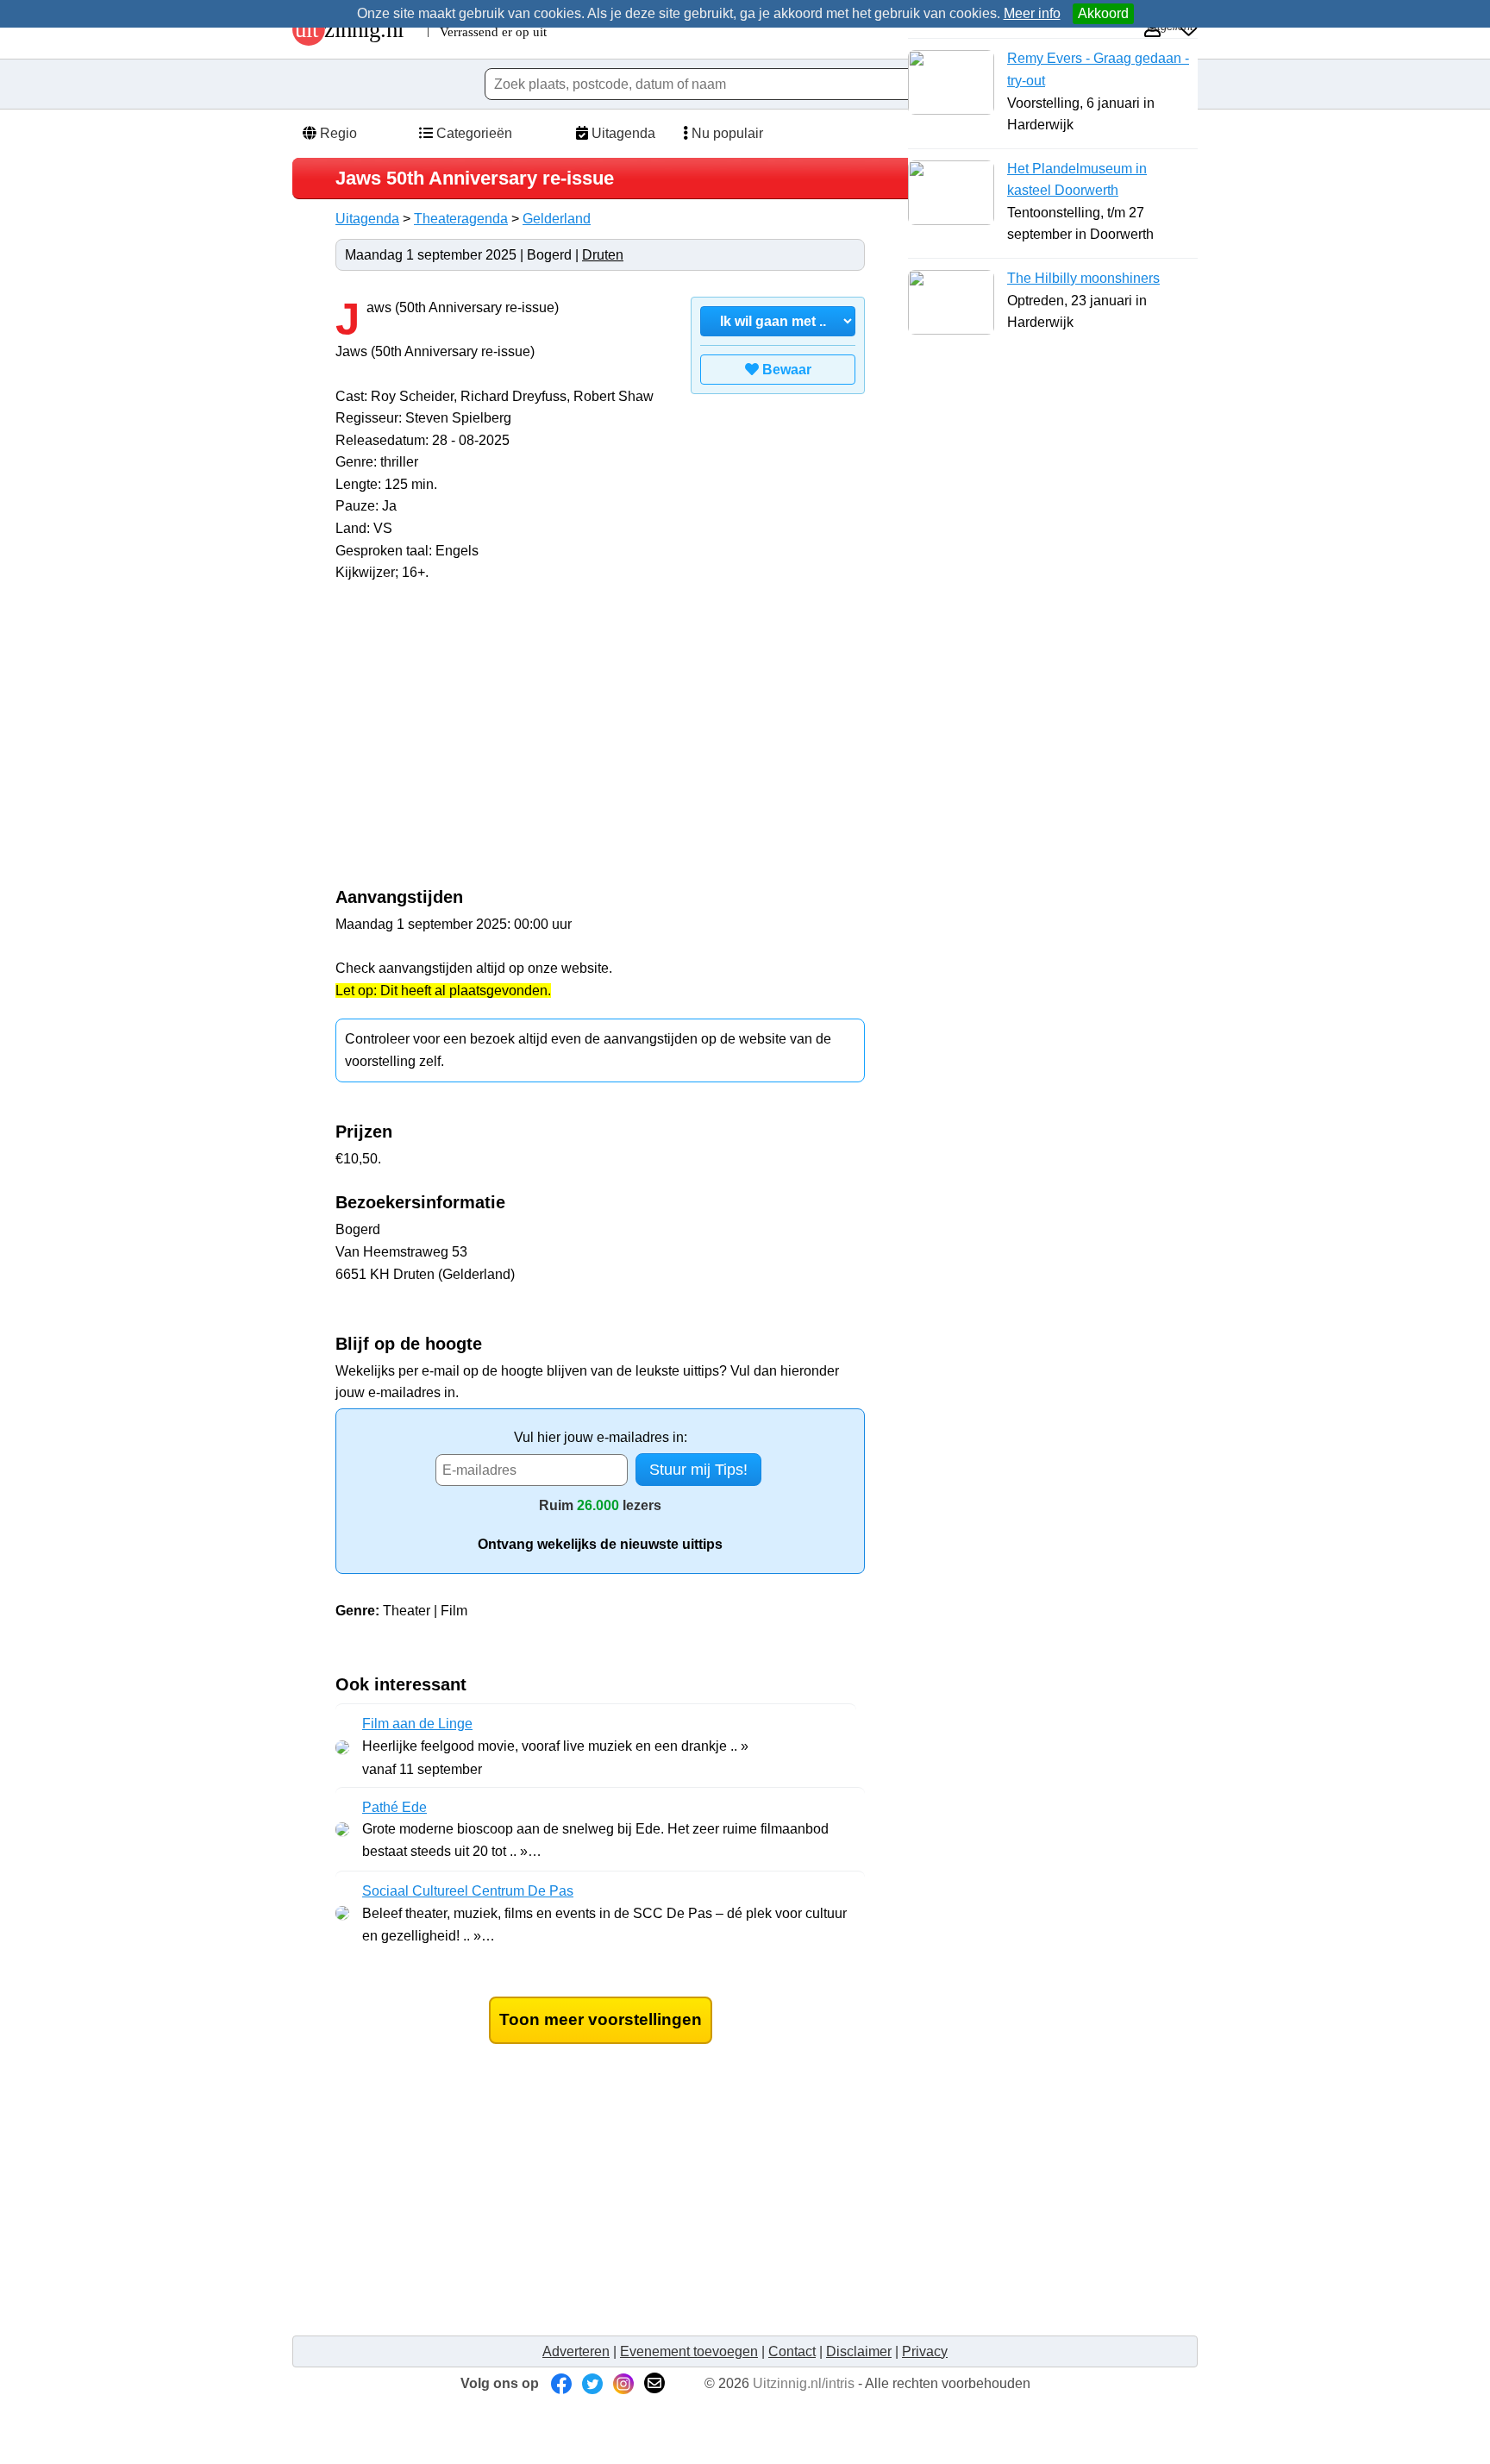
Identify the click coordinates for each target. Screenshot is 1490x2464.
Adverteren (576, 2351)
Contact (792, 2351)
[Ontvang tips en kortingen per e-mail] (654, 2383)
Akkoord (1103, 13)
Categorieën (473, 133)
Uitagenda (622, 133)
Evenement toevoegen (689, 2351)
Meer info (1032, 13)
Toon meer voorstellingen (601, 2019)
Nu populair (726, 133)
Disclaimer (859, 2351)
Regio (337, 133)
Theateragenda (461, 219)
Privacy (925, 2351)
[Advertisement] (480, 743)
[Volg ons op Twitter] (592, 2383)
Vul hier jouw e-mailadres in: (601, 1437)
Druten (603, 255)
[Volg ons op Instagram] (623, 2383)
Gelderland (557, 219)
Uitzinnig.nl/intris (804, 2383)
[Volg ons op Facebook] (561, 2383)
